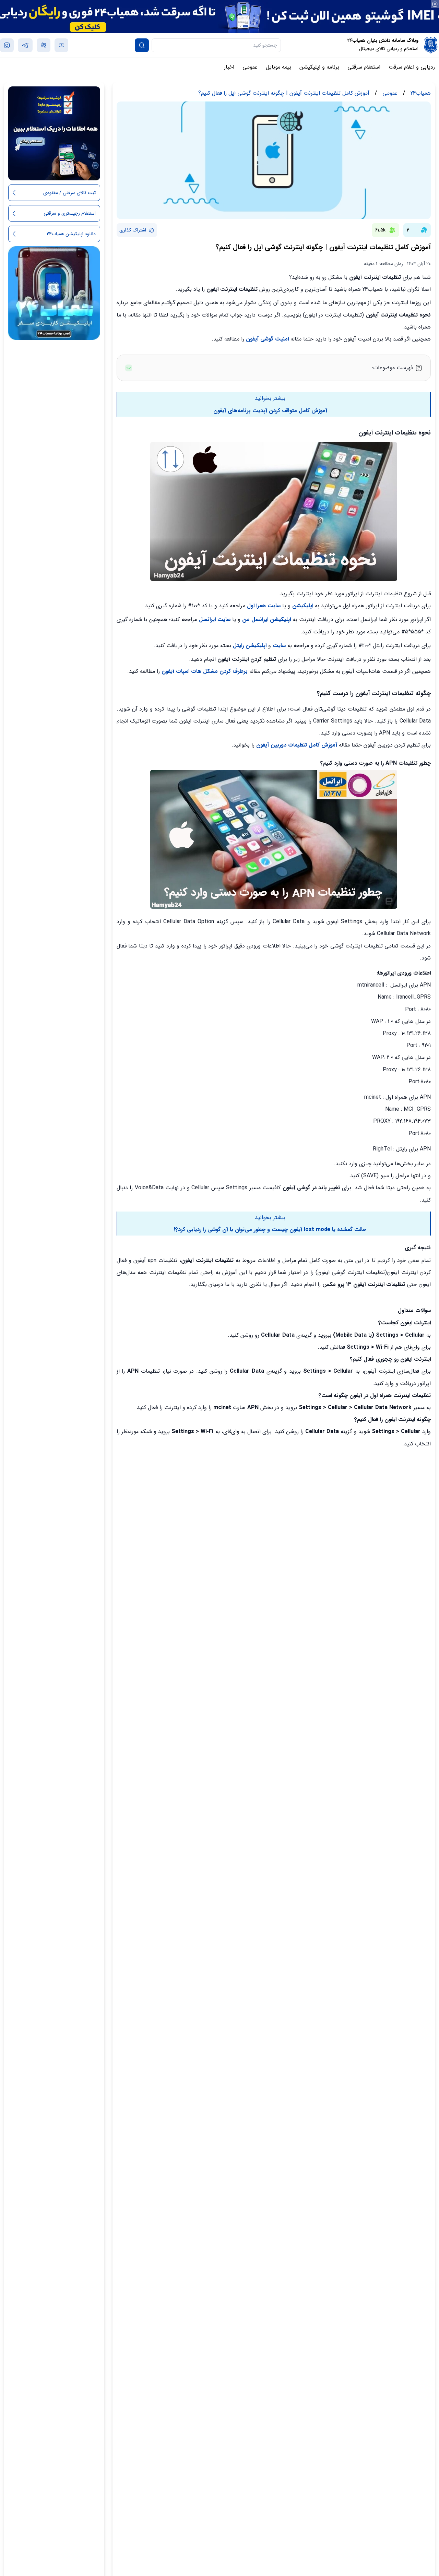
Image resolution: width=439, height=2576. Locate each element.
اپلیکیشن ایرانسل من (266, 619)
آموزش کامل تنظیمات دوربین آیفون (296, 745)
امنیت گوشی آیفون (266, 339)
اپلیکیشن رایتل (250, 646)
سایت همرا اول (264, 606)
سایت (279, 646)
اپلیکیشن (303, 606)
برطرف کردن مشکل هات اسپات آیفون (205, 671)
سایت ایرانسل (215, 619)
